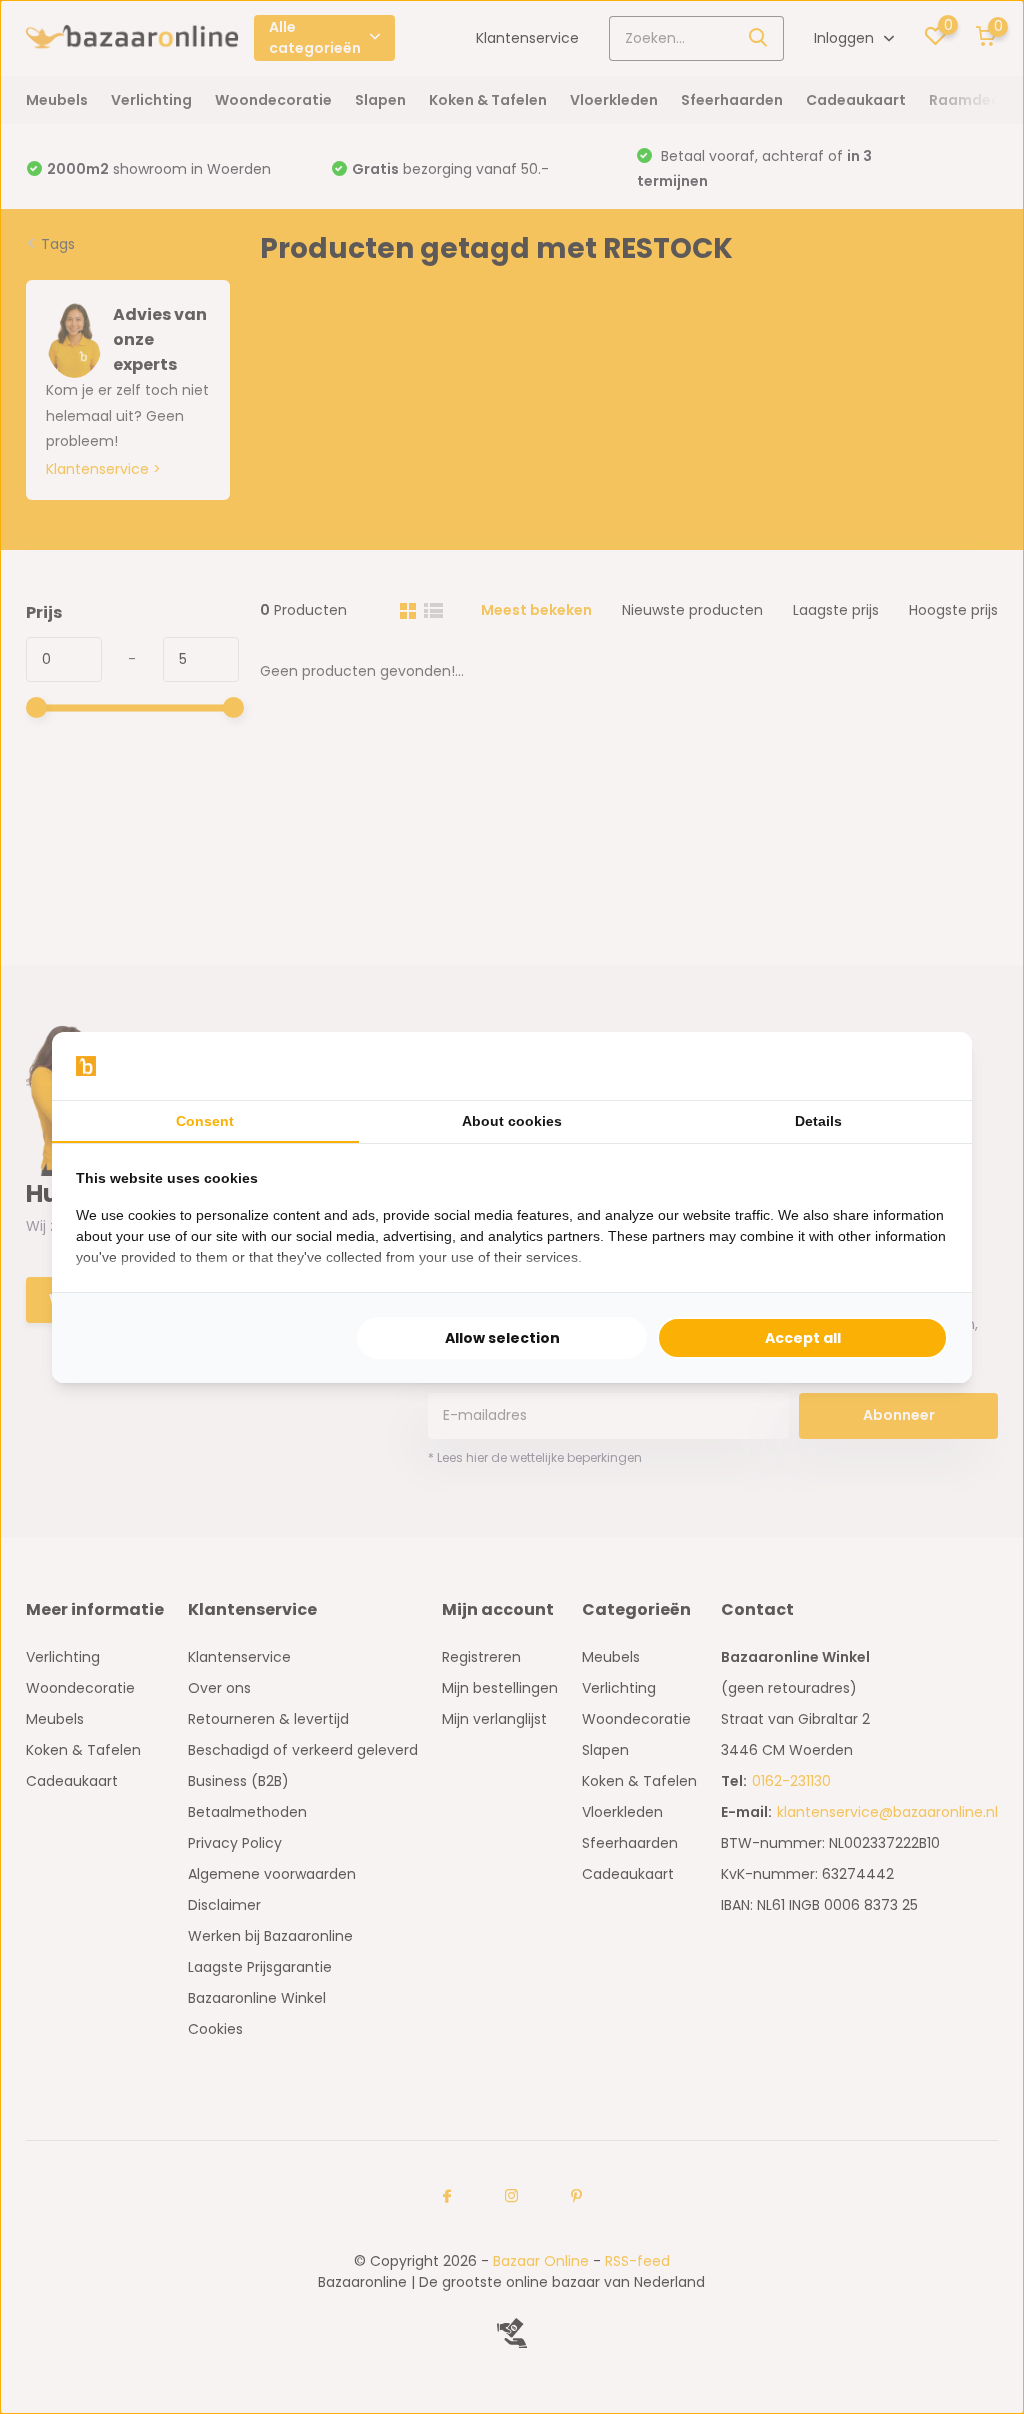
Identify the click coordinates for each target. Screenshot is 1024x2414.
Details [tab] (818, 1121)
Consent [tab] (205, 1121)
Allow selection (502, 1338)
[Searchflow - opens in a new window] (923, 1066)
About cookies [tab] (512, 1121)
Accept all (803, 1338)
